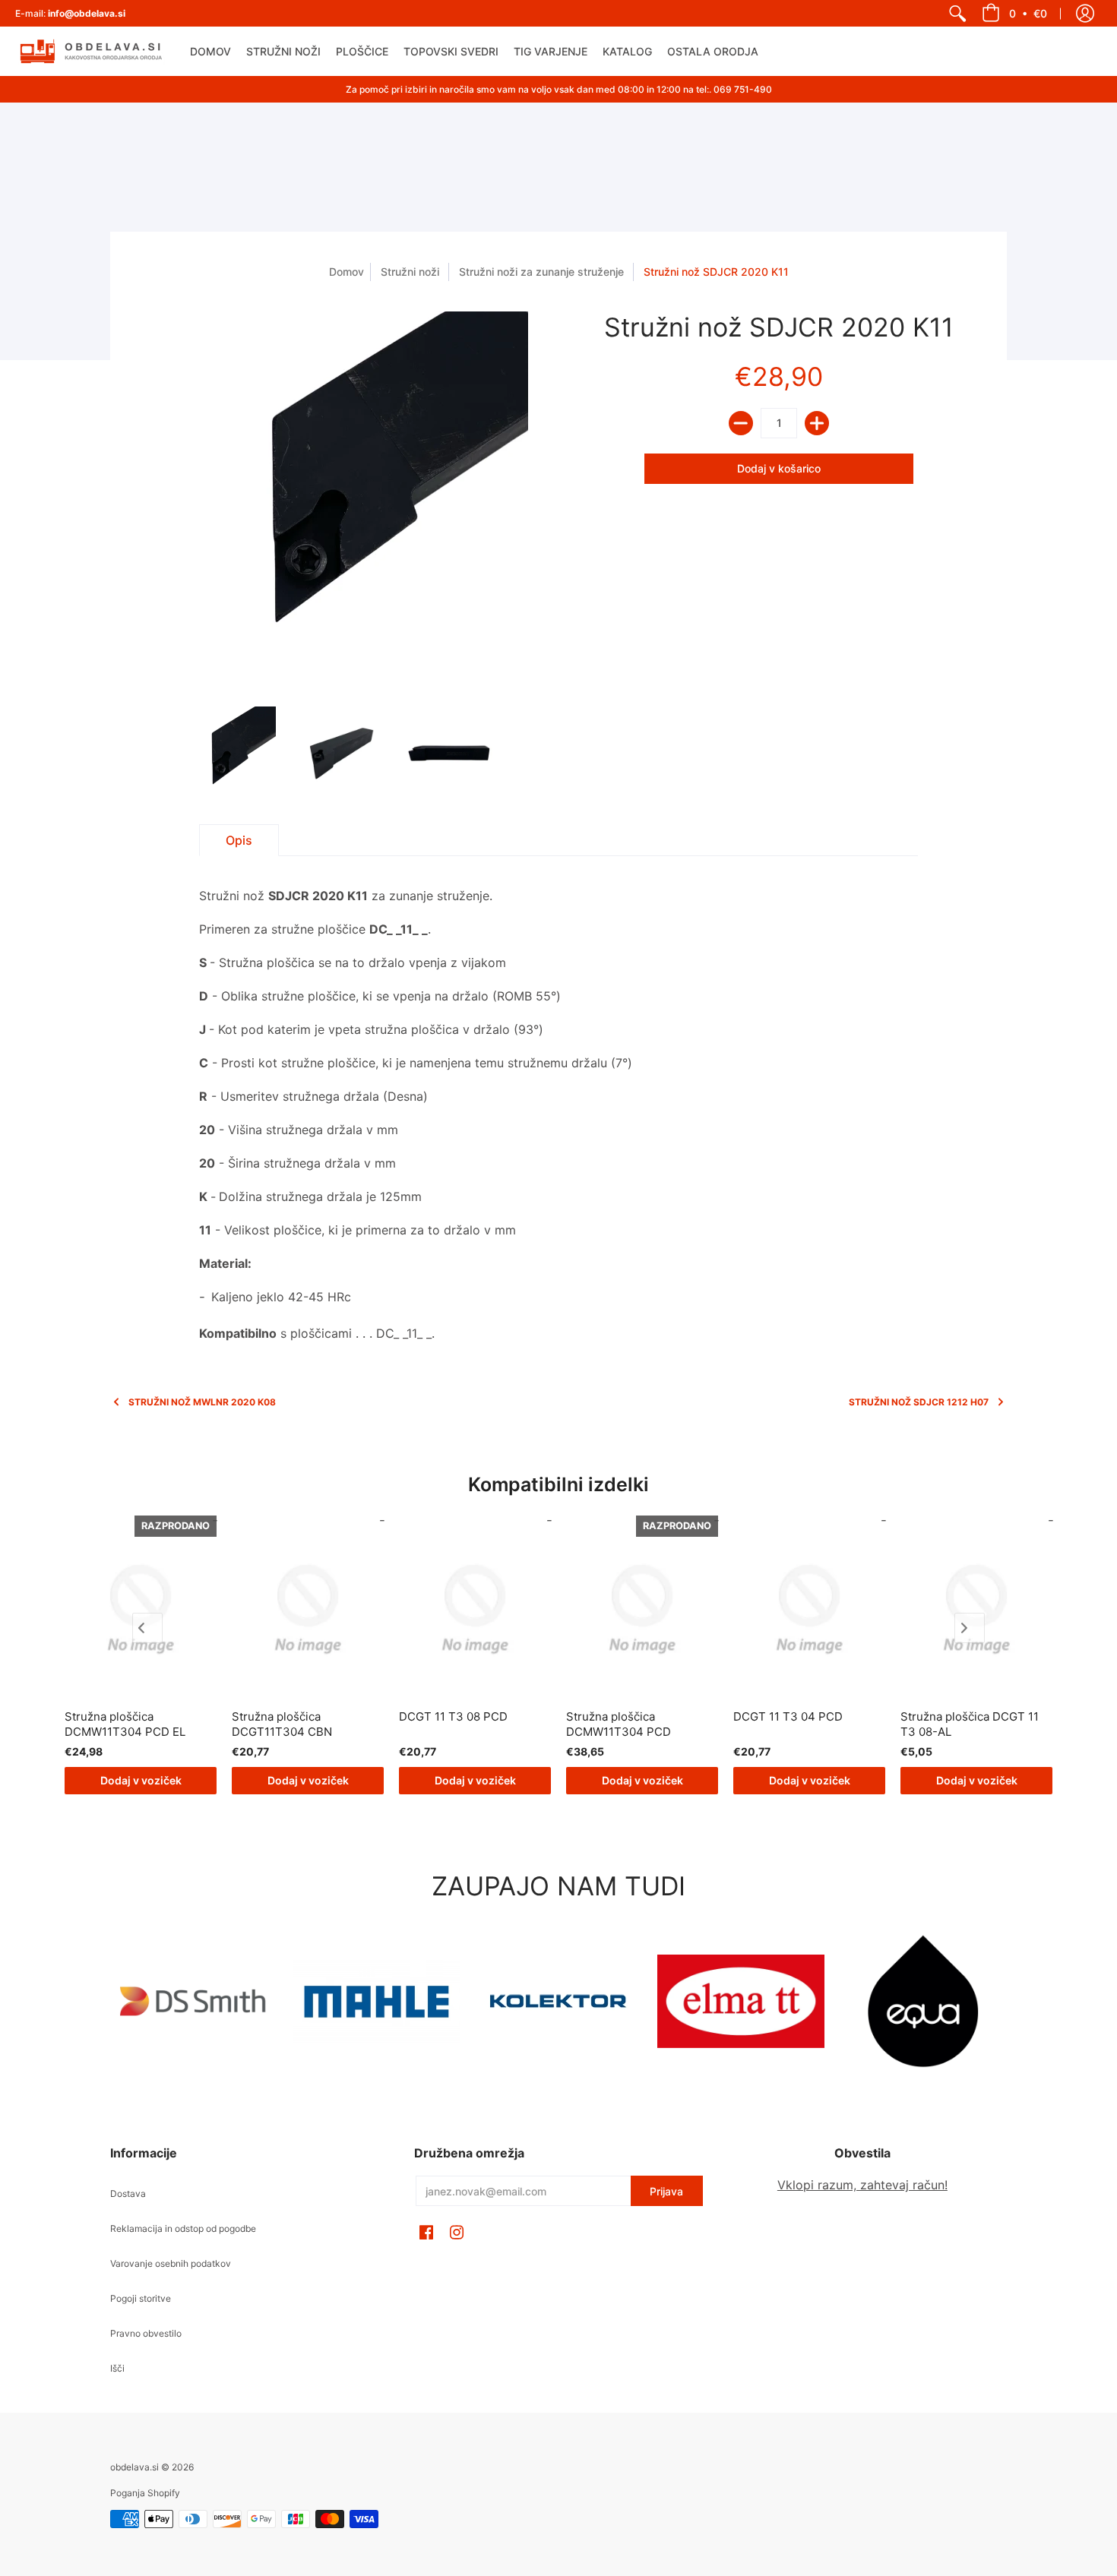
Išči (117, 2368)
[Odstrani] (741, 423)
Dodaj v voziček (141, 1780)
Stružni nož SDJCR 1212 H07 (919, 1402)
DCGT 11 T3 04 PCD (788, 1716)
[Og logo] (558, 2001)
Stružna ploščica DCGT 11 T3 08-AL (970, 1724)
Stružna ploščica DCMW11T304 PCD (619, 1724)
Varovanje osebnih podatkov (171, 2263)
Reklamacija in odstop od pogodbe (183, 2228)
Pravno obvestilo (146, 2333)
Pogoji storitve (141, 2298)
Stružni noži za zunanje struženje (541, 272)
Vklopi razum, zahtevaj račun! (862, 2185)
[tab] (239, 840)
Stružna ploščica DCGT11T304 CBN (282, 1724)
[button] (1014, 13)
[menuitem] (957, 13)
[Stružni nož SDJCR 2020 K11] (228, 754)
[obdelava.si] (91, 51)
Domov (346, 272)
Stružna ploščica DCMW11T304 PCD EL (125, 1724)
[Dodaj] (817, 423)
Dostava (128, 2194)
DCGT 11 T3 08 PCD (453, 1716)
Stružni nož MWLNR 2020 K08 (202, 1402)
